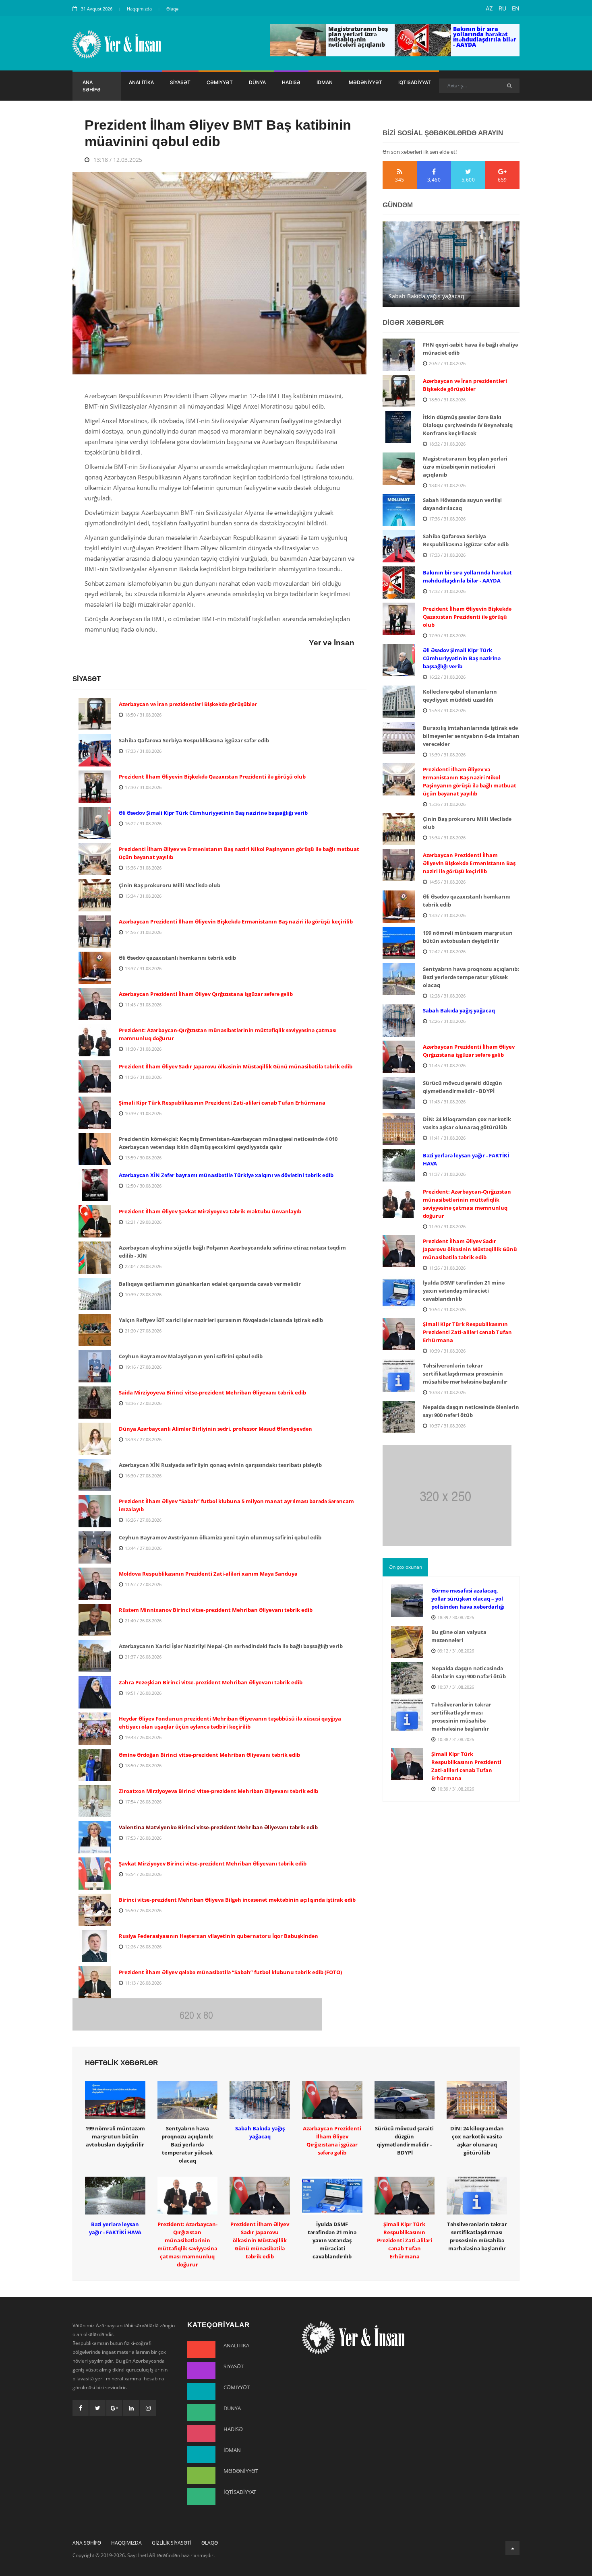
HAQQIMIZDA (126, 2543)
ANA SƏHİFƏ (92, 86)
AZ (489, 8)
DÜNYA (257, 82)
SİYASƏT (180, 82)
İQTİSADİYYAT (415, 82)
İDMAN (325, 82)
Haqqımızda (139, 9)
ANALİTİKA (141, 82)
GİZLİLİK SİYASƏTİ (172, 2543)
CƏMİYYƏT (220, 82)
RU (502, 8)
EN (516, 8)
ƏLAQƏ (210, 2543)
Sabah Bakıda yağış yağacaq (426, 296)
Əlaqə (172, 9)
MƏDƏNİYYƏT (365, 82)
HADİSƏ (291, 82)
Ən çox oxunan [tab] (406, 1567)
